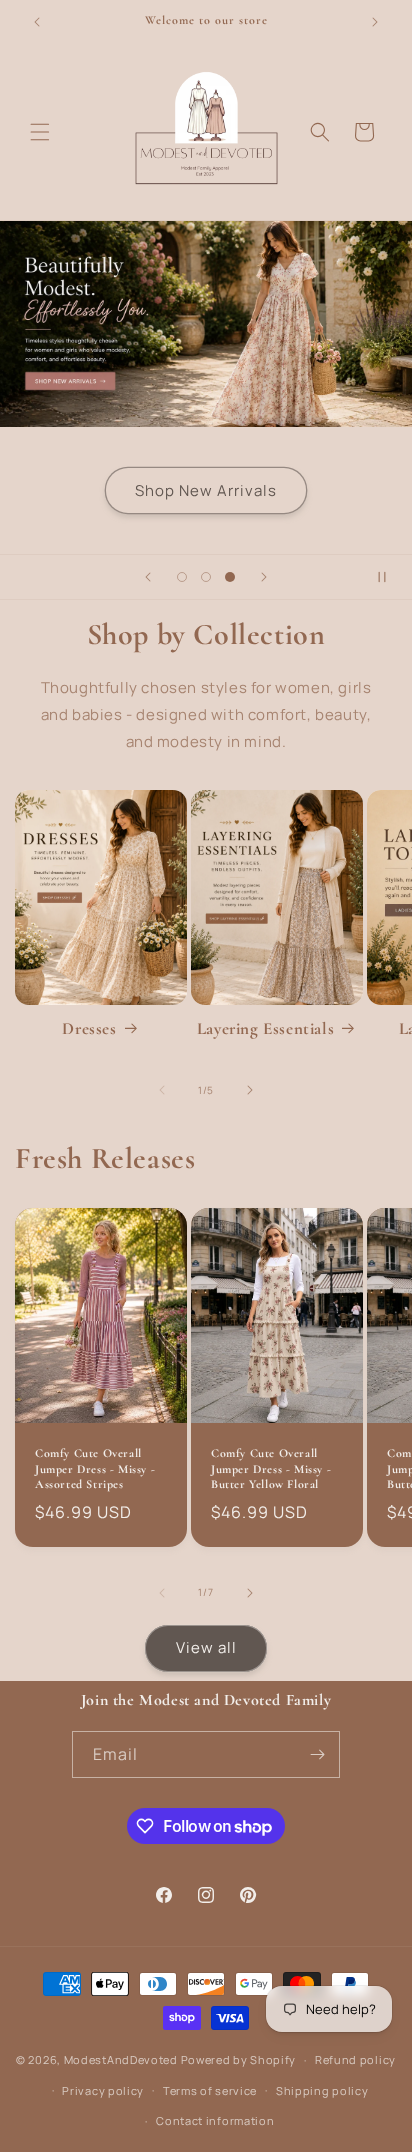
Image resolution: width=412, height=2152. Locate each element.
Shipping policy (322, 2090)
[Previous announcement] (37, 22)
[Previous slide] (148, 577)
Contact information (215, 2120)
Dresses (89, 1028)
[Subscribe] (317, 1754)
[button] (40, 132)
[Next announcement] (375, 22)
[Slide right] (250, 1090)
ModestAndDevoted (121, 2059)
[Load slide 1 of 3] (182, 577)
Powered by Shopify (239, 2059)
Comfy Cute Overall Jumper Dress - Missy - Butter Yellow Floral (271, 1468)
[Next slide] (264, 577)
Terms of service (210, 2090)
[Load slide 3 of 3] (230, 577)
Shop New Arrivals (206, 490)
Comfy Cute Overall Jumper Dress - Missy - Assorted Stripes (95, 1468)
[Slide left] (162, 1090)
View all (206, 1647)
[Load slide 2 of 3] (206, 577)
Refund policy (355, 2059)
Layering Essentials (265, 1028)
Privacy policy (103, 2090)
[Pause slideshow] (390, 577)
